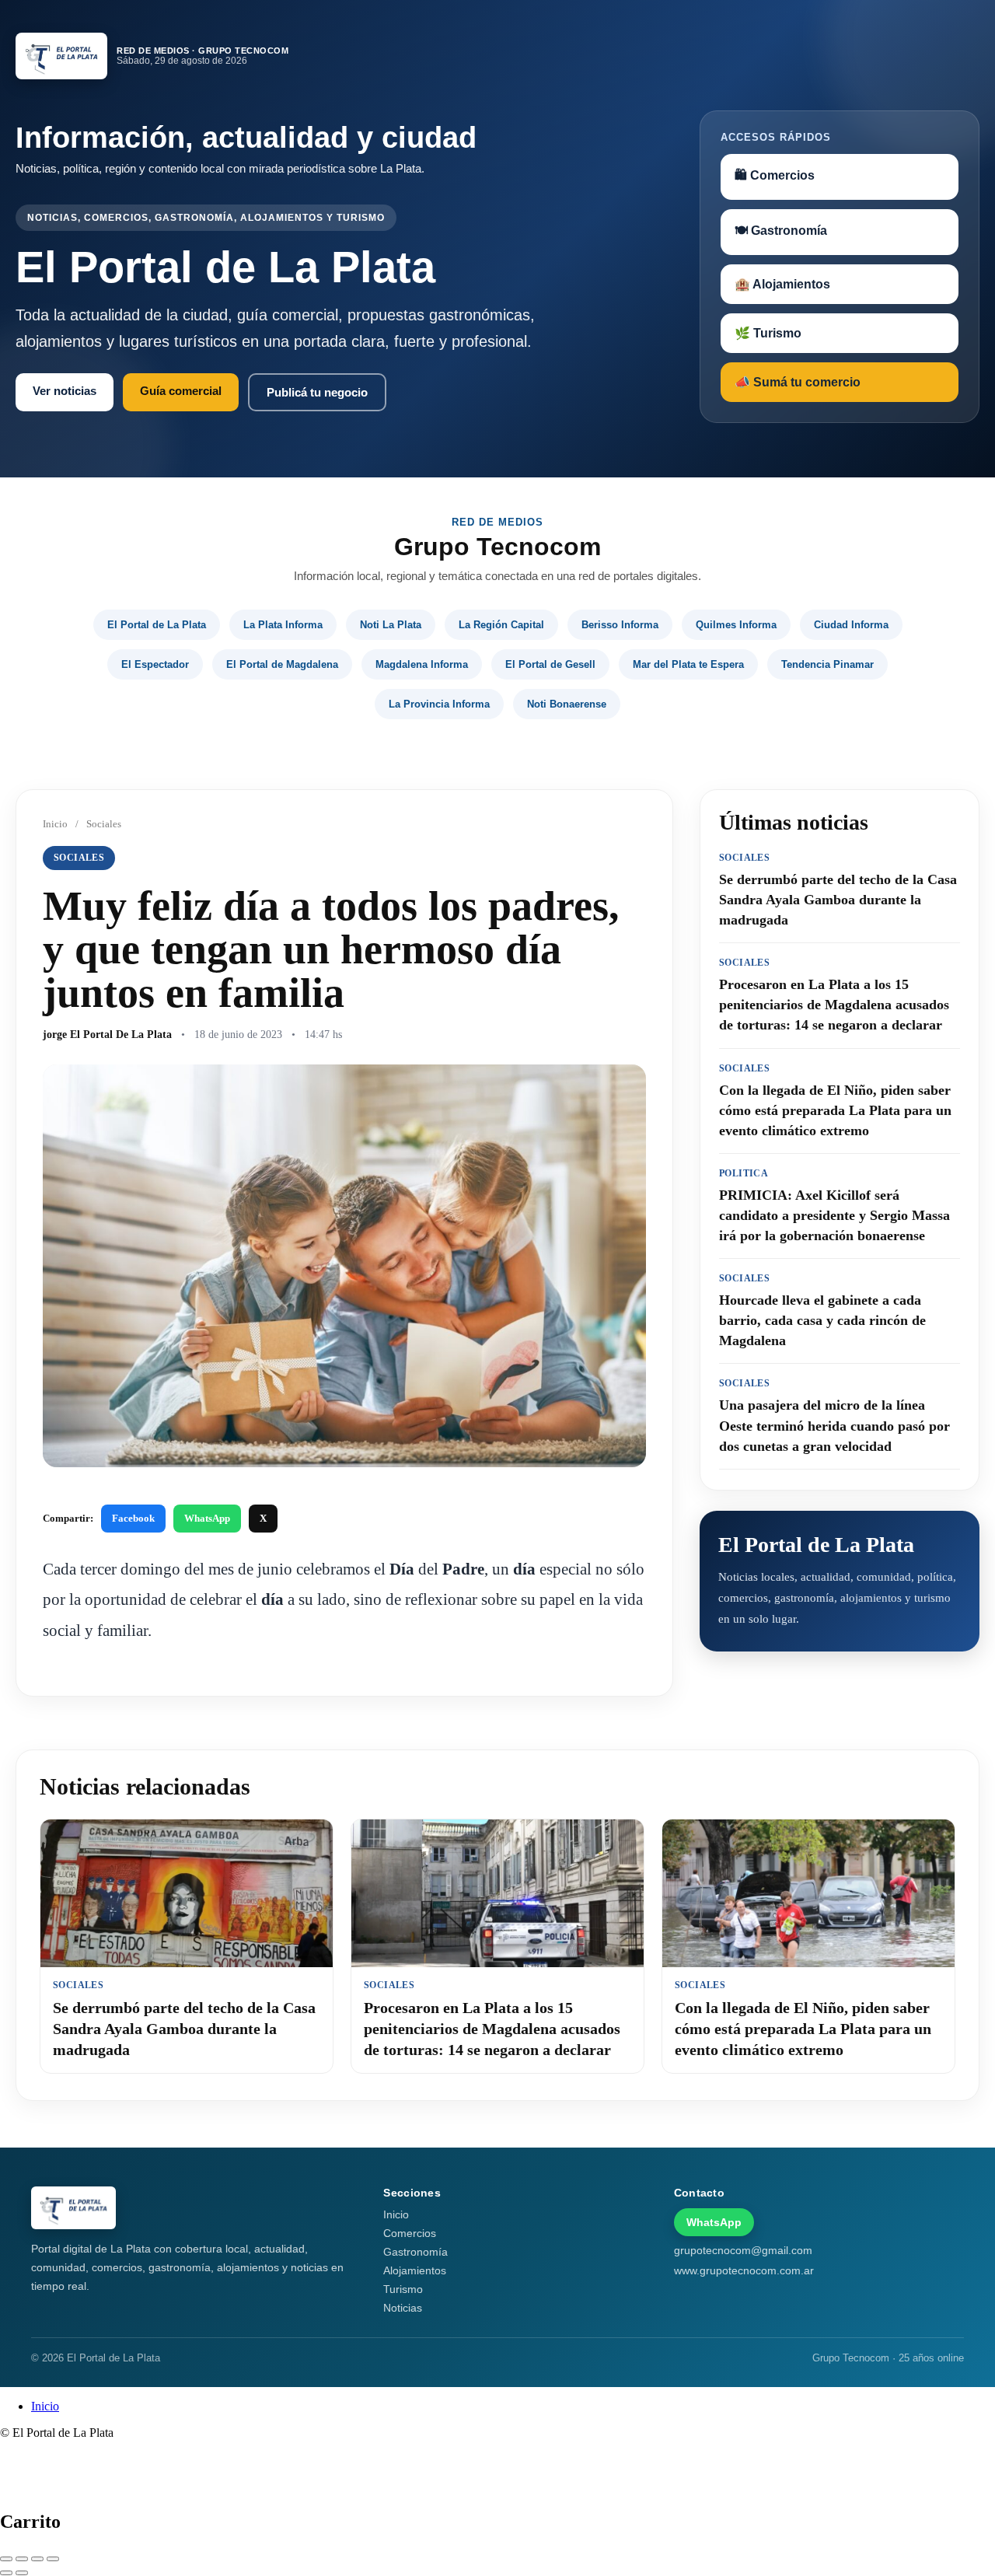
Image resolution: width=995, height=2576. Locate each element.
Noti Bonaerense (567, 704)
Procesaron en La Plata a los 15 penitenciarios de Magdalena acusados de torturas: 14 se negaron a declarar (492, 2029)
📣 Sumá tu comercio (798, 382)
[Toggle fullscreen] (37, 2559)
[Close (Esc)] (6, 2559)
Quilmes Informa (736, 625)
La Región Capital (501, 625)
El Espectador (155, 664)
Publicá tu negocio (317, 392)
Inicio (55, 824)
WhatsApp (207, 1518)
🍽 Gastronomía (781, 231)
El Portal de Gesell (550, 664)
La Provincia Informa (439, 704)
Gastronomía (415, 2252)
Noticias (403, 2308)
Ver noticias (65, 391)
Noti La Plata (391, 625)
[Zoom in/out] (53, 2559)
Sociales (104, 824)
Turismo (403, 2289)
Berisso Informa (620, 625)
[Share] (22, 2559)
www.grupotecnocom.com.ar (744, 2270)
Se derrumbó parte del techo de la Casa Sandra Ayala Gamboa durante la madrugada (184, 2029)
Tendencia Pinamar (827, 664)
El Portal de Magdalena (282, 664)
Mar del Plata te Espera (688, 664)
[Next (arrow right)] (22, 2573)
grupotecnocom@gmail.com (743, 2250)
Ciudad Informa (851, 625)
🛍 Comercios (775, 175)
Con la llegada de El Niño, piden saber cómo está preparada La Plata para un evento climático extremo (803, 2029)
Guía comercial (181, 391)
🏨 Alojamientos (782, 284)
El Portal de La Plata (157, 625)
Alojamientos (415, 2270)
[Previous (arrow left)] (6, 2573)
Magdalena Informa (422, 664)
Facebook (133, 1518)
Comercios (410, 2233)
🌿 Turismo (768, 333)
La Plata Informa (283, 625)
